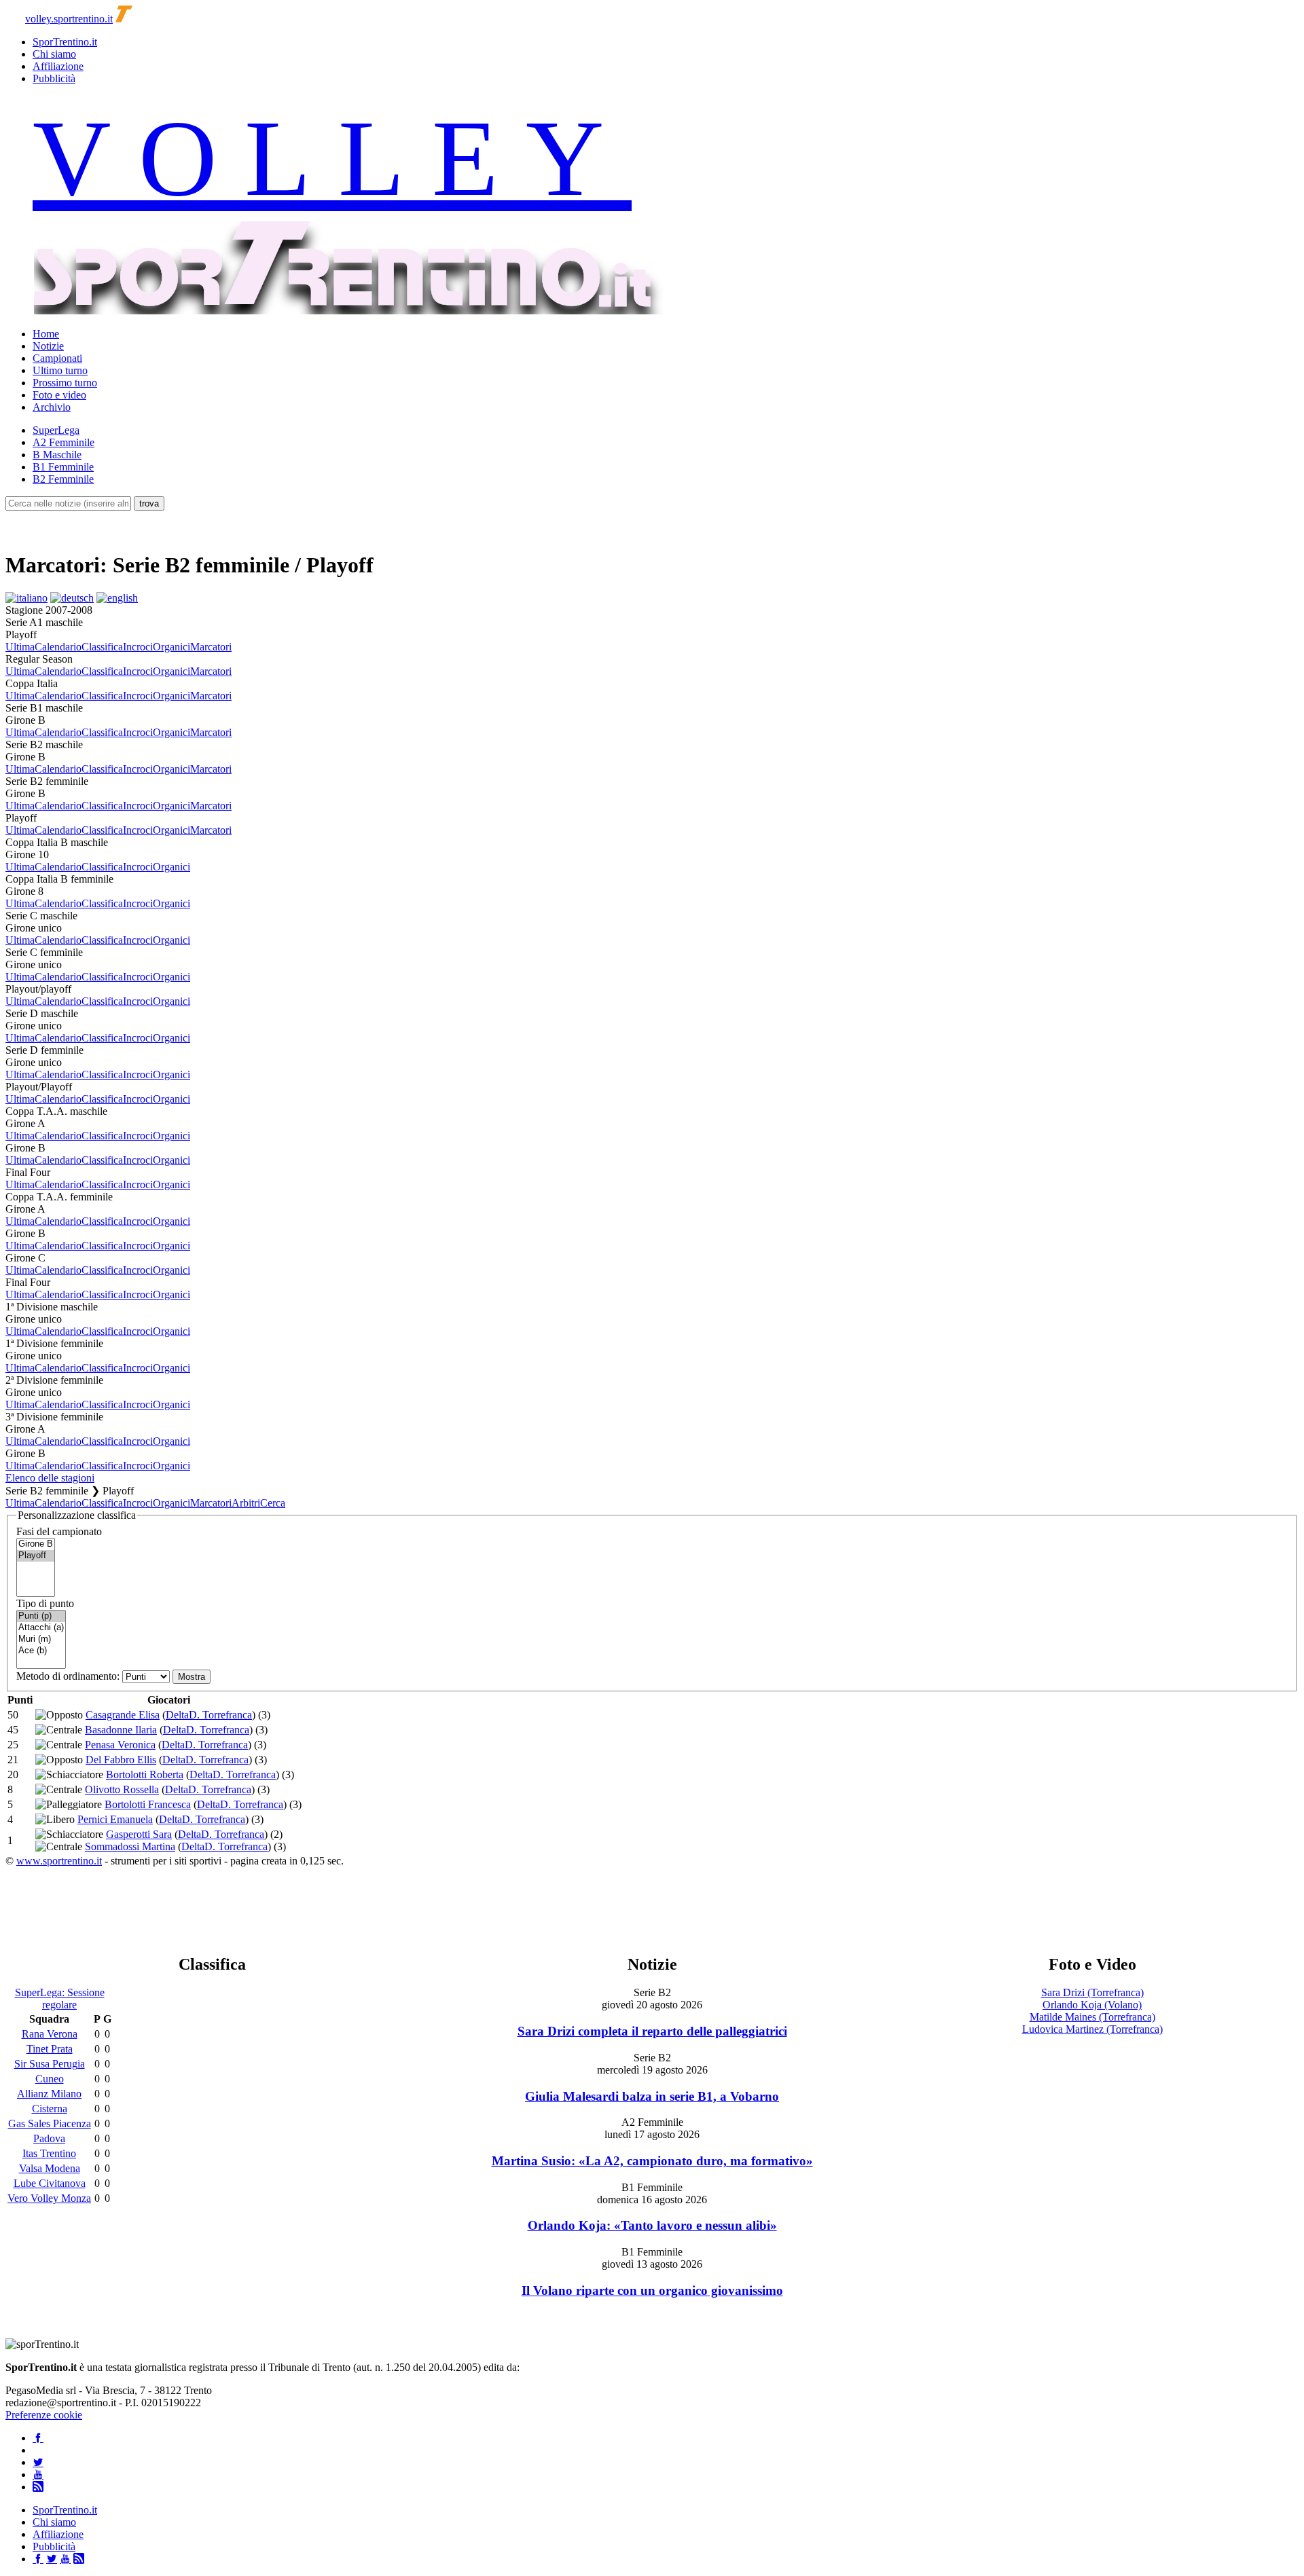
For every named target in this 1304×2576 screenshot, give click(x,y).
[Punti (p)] (41, 1616)
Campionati (57, 358)
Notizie (48, 346)
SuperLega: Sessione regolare (60, 1999)
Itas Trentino (49, 2153)
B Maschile (57, 455)
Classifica (102, 647)
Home (46, 334)
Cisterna (50, 2109)
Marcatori (211, 647)
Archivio (52, 407)
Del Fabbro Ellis (121, 1760)
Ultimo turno (60, 370)
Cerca (273, 1503)
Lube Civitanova (50, 2183)
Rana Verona (50, 2034)
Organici (171, 647)
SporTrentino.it (65, 42)
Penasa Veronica (120, 1745)
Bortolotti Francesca (148, 1804)
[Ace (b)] (41, 1651)
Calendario (58, 647)
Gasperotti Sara (139, 1834)
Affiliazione (58, 66)
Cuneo (50, 2079)
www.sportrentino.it (59, 1861)
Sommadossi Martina (130, 1846)
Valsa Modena (50, 2168)
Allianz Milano (49, 2094)
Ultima (20, 647)
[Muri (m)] (41, 1639)
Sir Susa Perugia (50, 2064)
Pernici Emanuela (115, 1819)
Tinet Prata (50, 2049)
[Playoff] (36, 1556)
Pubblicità (54, 78)
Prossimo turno (65, 383)
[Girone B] (36, 1544)
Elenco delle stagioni (50, 1478)
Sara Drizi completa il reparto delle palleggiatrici (652, 2031)
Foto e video (59, 395)
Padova (49, 2138)
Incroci (138, 647)
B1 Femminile (63, 467)
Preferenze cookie (44, 2415)
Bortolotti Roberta (145, 1774)
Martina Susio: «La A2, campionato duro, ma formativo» (652, 2161)
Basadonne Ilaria (121, 1730)
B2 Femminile (63, 479)
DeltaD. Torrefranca (209, 1715)
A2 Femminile (64, 442)
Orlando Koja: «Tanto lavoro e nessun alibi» (652, 2225)
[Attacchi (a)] (41, 1628)
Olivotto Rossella (122, 1789)
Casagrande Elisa (123, 1715)
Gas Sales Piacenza (50, 2123)
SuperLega (56, 430)
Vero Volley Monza (49, 2198)
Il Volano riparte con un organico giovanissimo (652, 2290)
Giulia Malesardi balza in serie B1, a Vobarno (652, 2096)
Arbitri (246, 1503)
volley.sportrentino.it (69, 19)
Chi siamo (54, 54)
